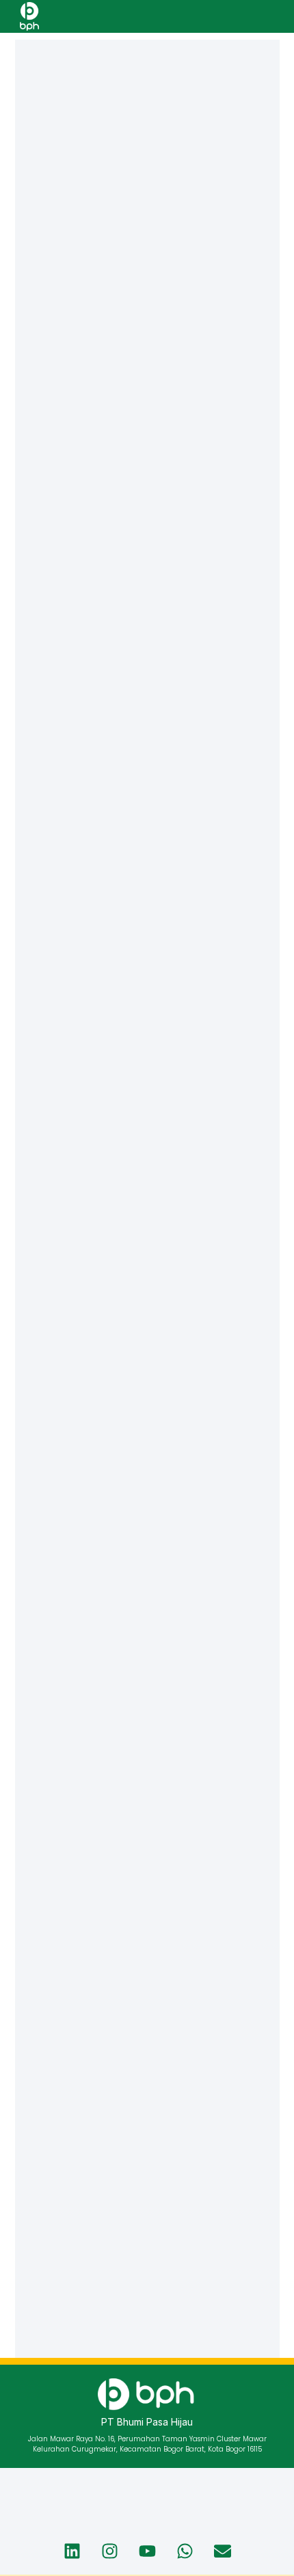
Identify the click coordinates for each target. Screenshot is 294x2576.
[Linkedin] (72, 2551)
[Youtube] (147, 2551)
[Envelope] (222, 2551)
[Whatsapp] (185, 2551)
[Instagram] (109, 2551)
